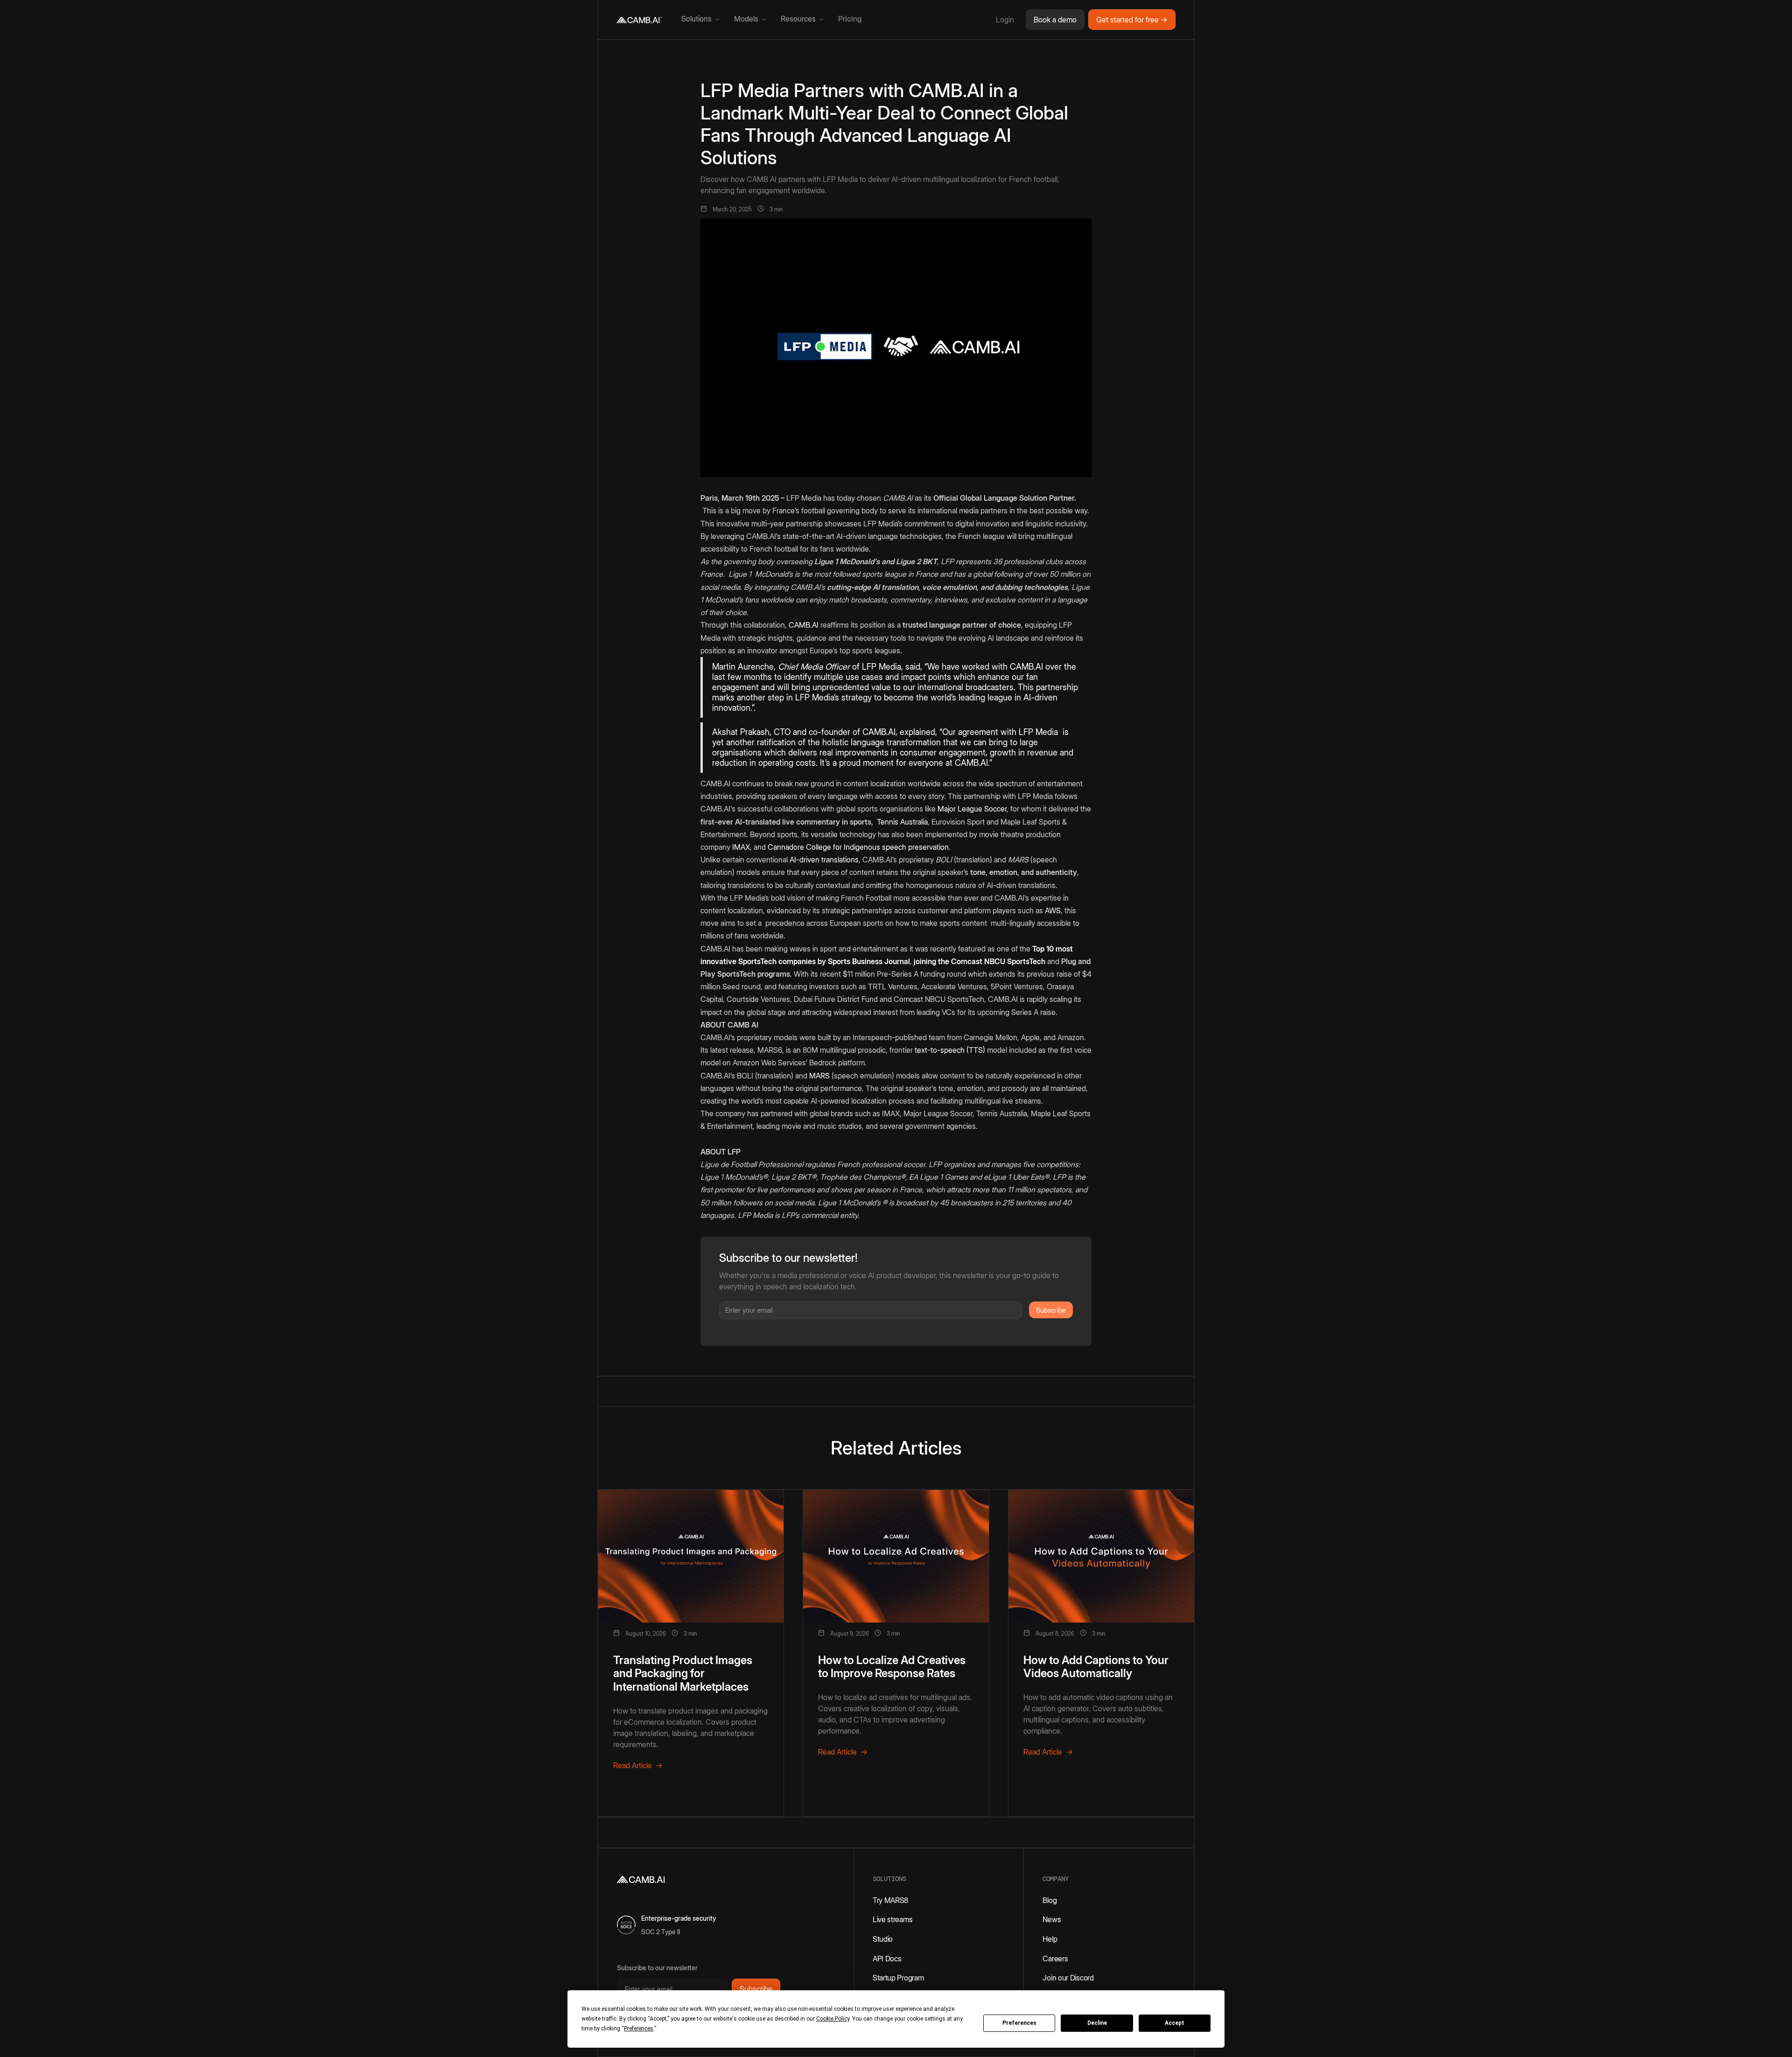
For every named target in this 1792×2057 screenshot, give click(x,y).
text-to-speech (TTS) (950, 1050)
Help (1050, 1939)
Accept (1175, 2023)
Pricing (850, 19)
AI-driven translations (823, 860)
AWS (1053, 910)
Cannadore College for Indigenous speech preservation (858, 847)
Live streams (892, 1919)
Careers (1055, 1959)
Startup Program (898, 1978)
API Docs (887, 1959)
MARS (819, 1076)
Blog (1050, 1900)
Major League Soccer (972, 809)
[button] (700, 20)
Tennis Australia (902, 822)
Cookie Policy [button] (833, 2019)
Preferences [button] (639, 2029)
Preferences (1019, 2023)
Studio (883, 1939)
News (1052, 1919)
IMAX (741, 847)
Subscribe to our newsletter (657, 1968)
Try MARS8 (890, 1900)
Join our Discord (1068, 1978)
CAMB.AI (804, 625)
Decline (1097, 2023)
